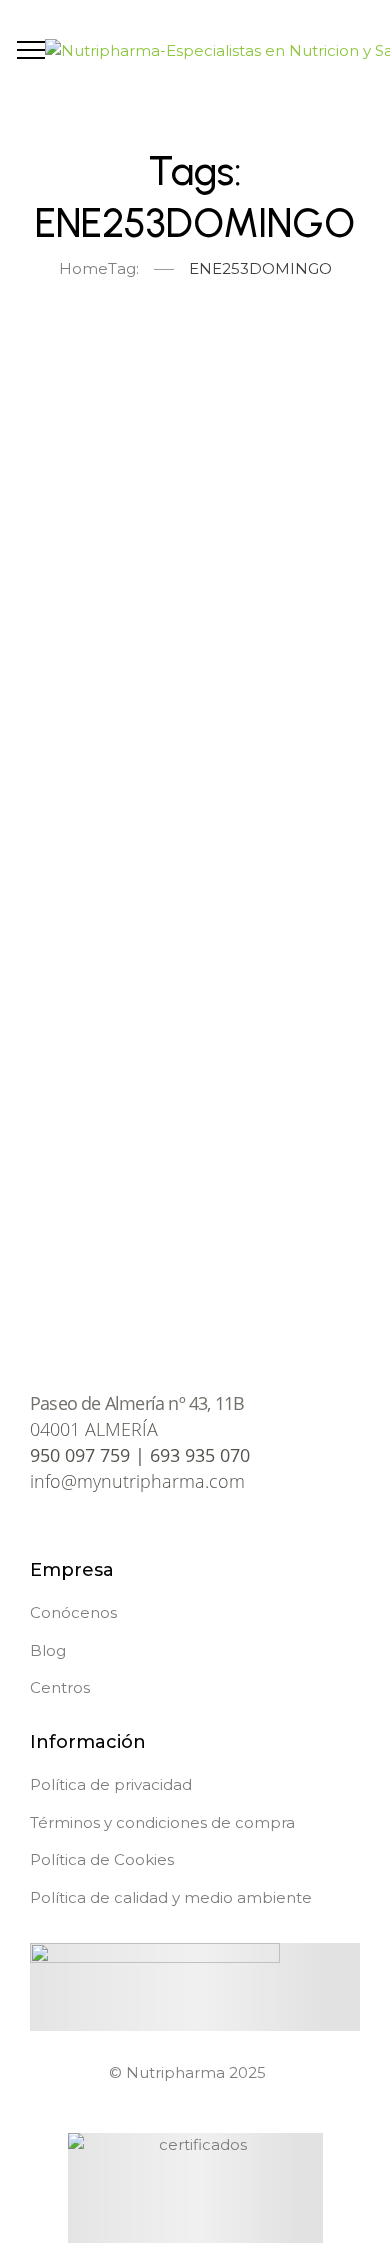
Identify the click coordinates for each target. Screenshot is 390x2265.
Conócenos (73, 1612)
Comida (279, 351)
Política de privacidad (111, 1784)
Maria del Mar (116, 773)
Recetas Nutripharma (245, 635)
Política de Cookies (102, 1859)
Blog (48, 1650)
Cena (182, 351)
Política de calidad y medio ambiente (171, 1897)
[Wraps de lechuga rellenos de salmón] (195, 956)
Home (83, 268)
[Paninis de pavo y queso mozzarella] (195, 516)
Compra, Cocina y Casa (210, 381)
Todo (98, 351)
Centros (60, 1687)
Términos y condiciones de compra (162, 1822)
